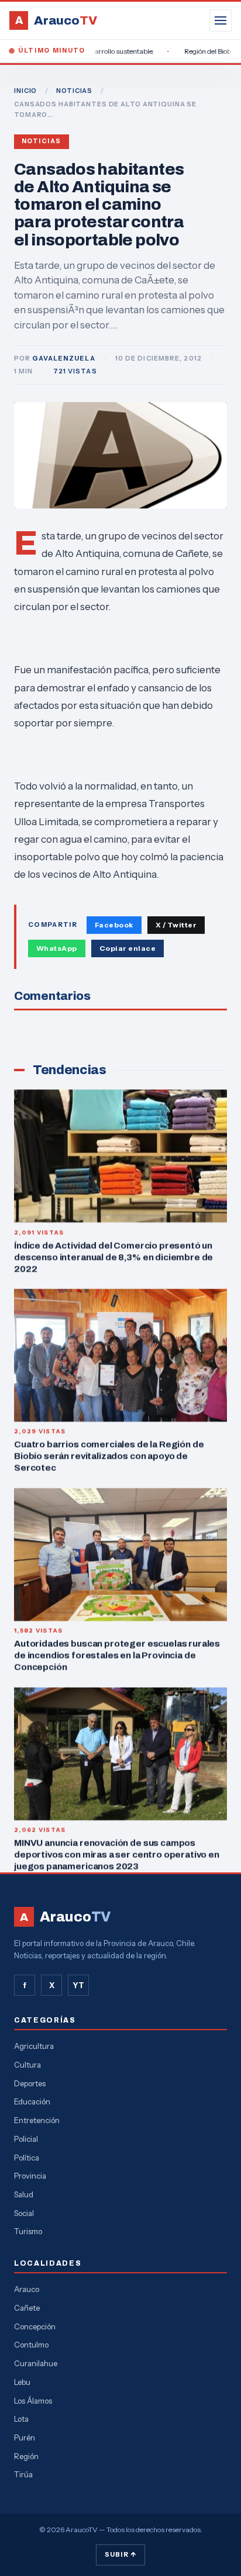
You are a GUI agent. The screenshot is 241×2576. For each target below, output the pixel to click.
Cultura (27, 2065)
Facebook (114, 925)
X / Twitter (176, 925)
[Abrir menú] (221, 20)
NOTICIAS (74, 91)
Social (24, 2213)
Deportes (30, 2083)
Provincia (30, 2176)
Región (26, 2456)
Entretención (37, 2120)
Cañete (27, 2308)
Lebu (22, 2382)
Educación (32, 2101)
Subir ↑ (120, 2554)
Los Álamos (33, 2401)
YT (78, 1985)
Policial (26, 2139)
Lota (21, 2419)
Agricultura (34, 2046)
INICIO (25, 91)
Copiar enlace (128, 948)
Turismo (28, 2231)
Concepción (35, 2326)
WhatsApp (57, 948)
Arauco (27, 2289)
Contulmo (31, 2345)
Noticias (42, 141)
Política (27, 2158)
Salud (24, 2194)
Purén (25, 2437)
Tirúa (23, 2474)
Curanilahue (36, 2363)
